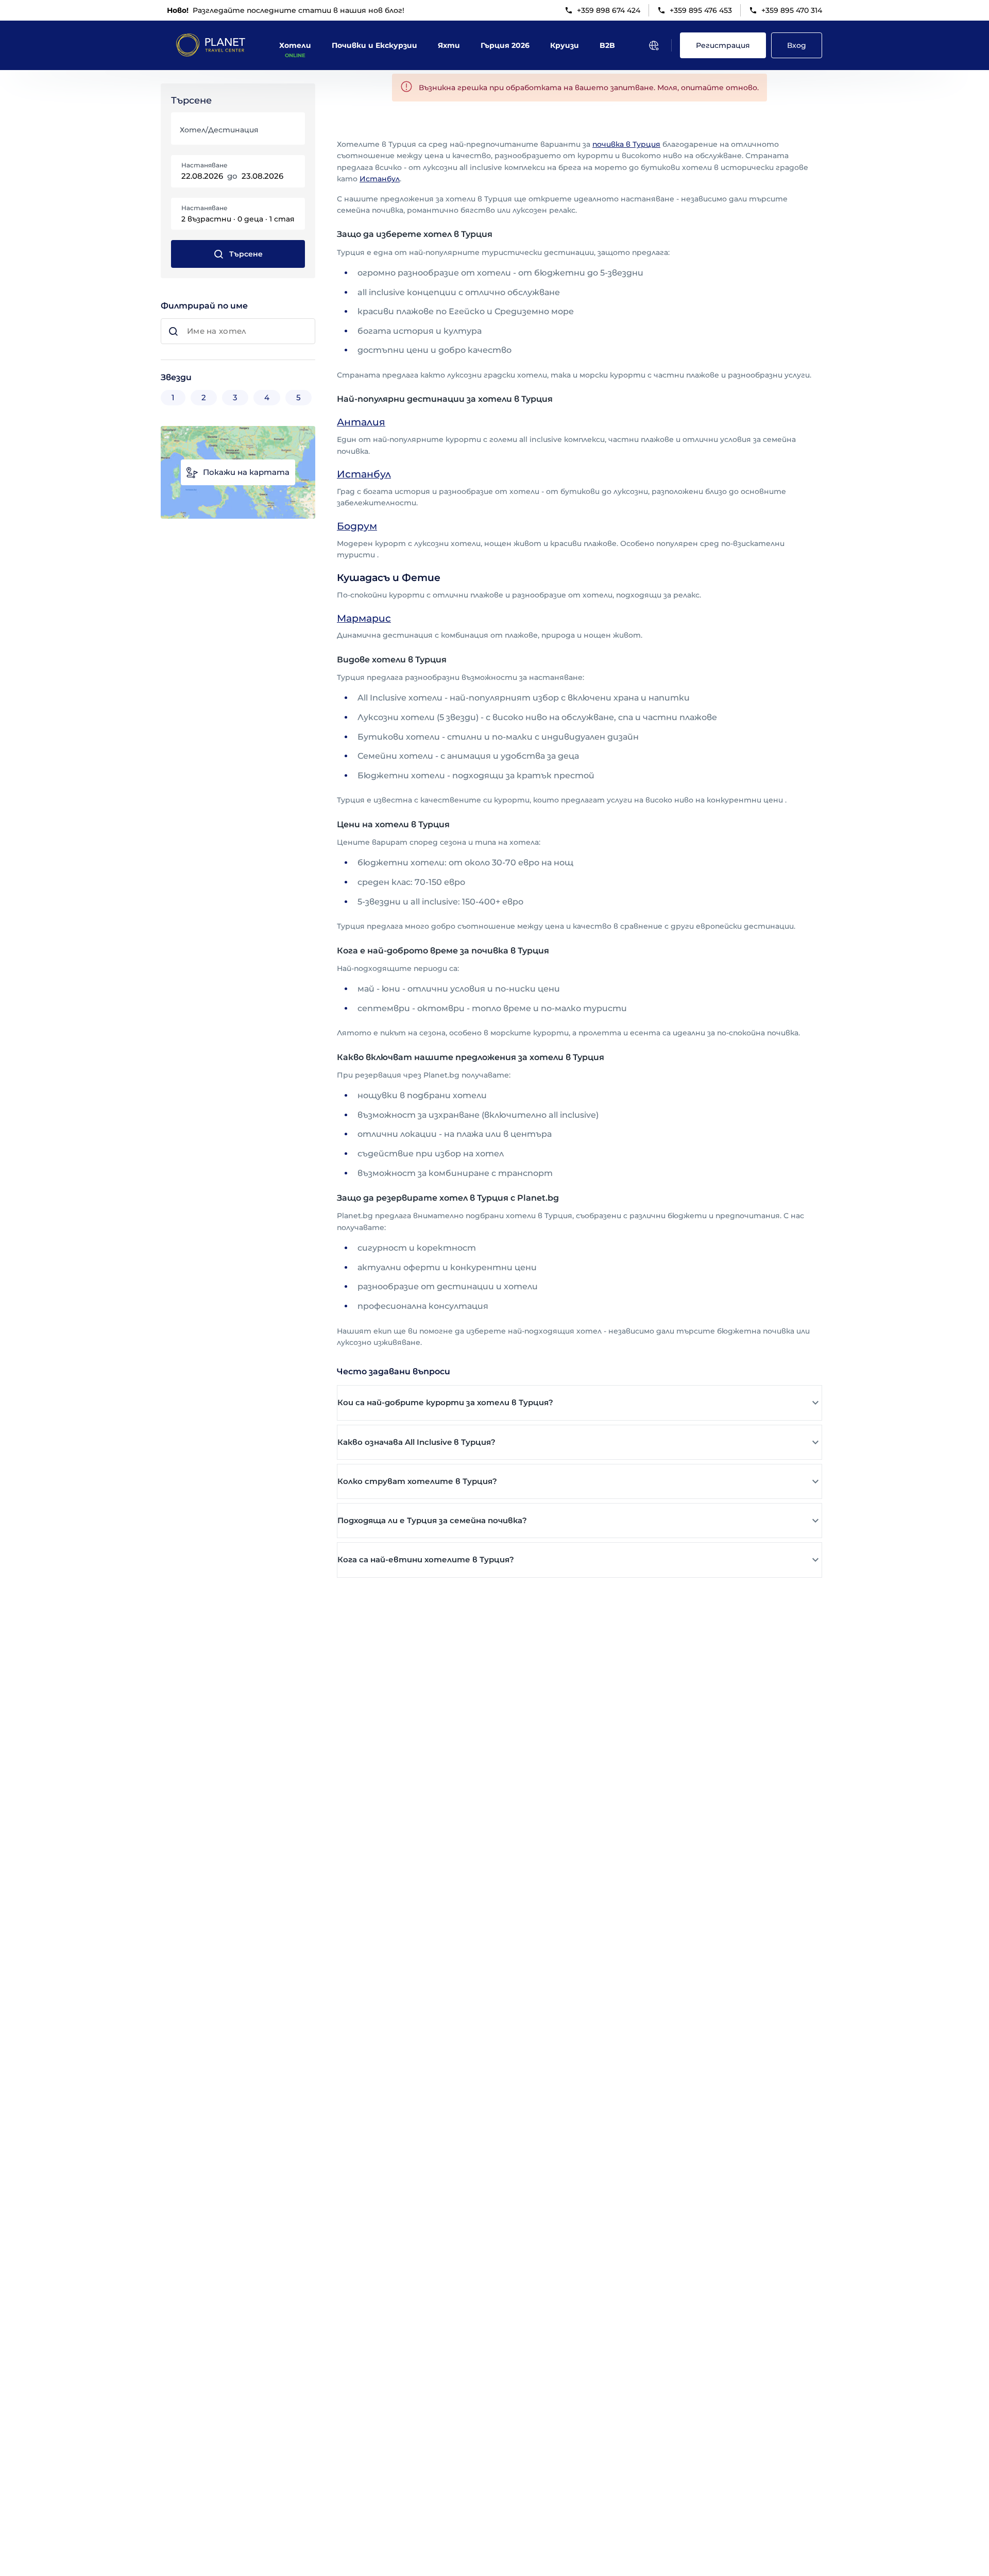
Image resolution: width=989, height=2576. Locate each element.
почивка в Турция (626, 144)
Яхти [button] (449, 45)
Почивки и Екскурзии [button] (374, 45)
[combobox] (237, 133)
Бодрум (357, 526)
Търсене (246, 254)
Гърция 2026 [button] (505, 45)
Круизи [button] (565, 45)
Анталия (361, 422)
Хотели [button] (295, 45)
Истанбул (380, 179)
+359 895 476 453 (701, 10)
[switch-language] (654, 45)
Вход (797, 45)
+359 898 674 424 (609, 10)
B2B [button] (607, 45)
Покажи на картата (246, 472)
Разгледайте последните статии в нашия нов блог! (286, 10)
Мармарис (364, 618)
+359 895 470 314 (792, 10)
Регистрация (723, 45)
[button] (579, 1403)
